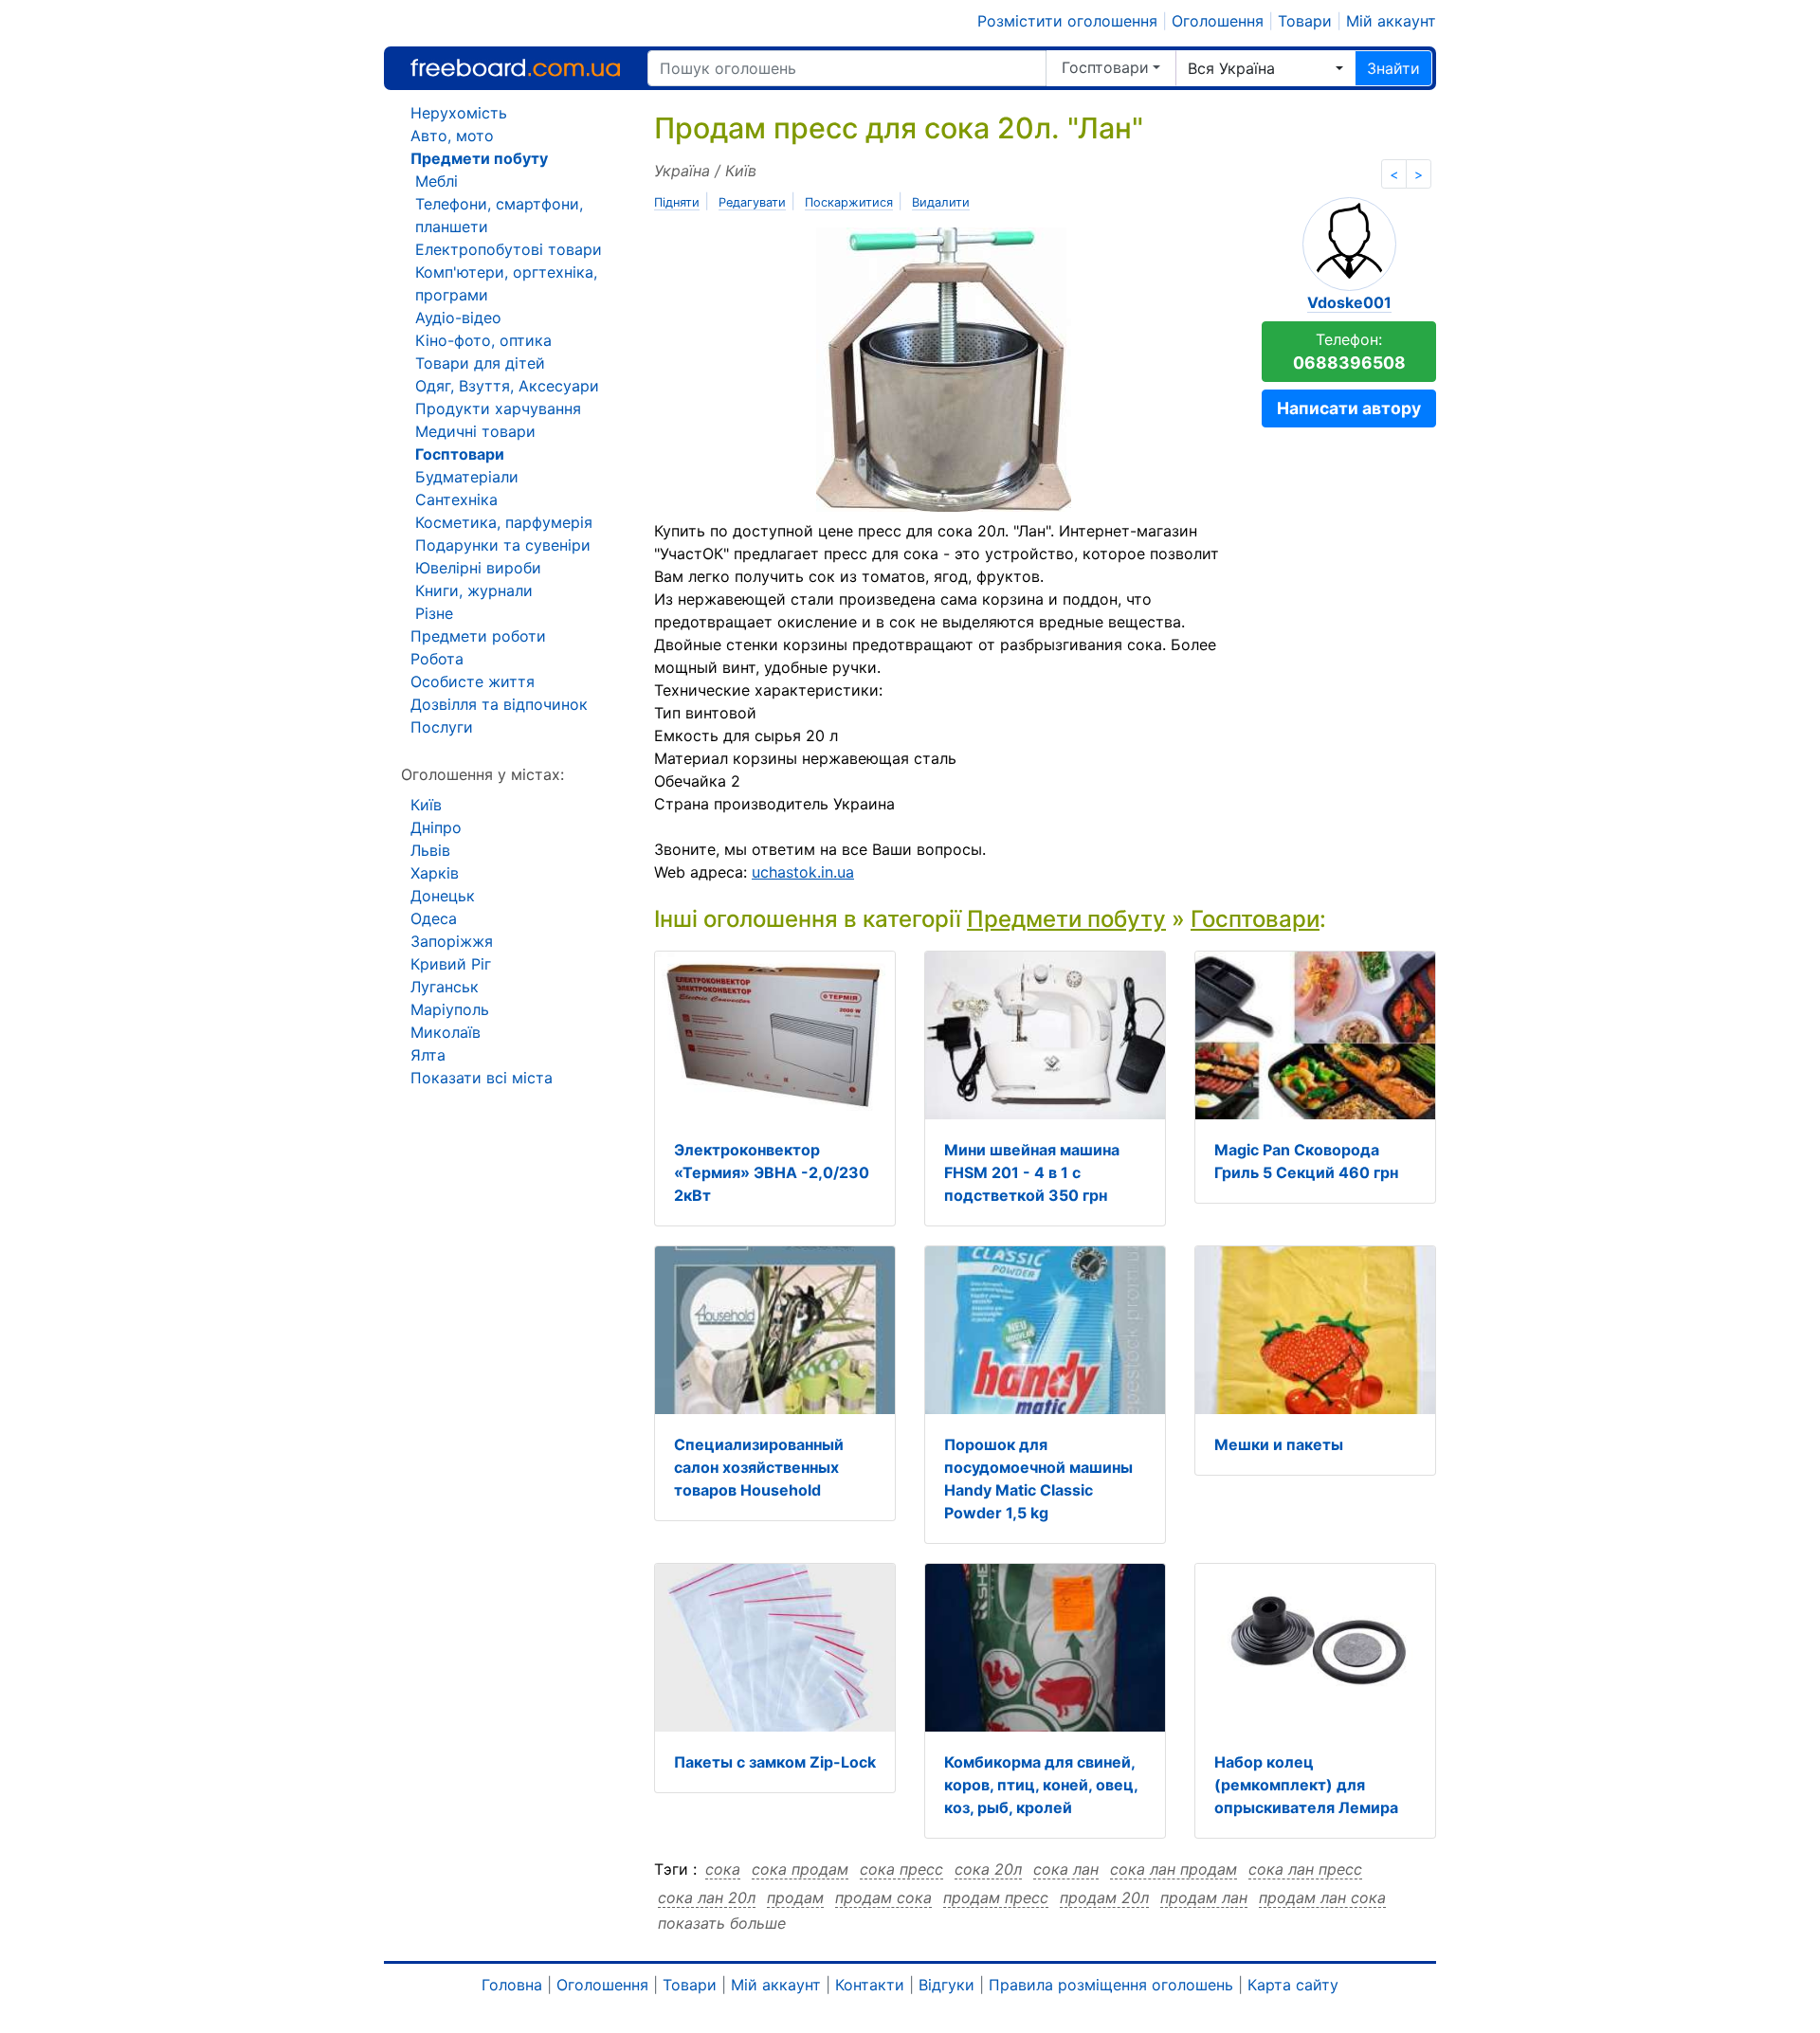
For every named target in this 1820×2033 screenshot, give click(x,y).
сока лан (1066, 1869)
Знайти (1393, 68)
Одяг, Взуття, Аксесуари (507, 386)
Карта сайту (1293, 1985)
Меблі (437, 181)
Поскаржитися (849, 202)
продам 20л (1104, 1897)
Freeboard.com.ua (515, 68)
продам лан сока (1322, 1897)
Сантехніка (456, 499)
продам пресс (996, 1897)
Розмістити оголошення (1067, 21)
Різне (434, 613)
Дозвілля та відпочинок (499, 704)
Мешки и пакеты (1279, 1444)
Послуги (442, 727)
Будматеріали (467, 477)
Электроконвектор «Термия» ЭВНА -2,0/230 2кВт (772, 1172)
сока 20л (988, 1869)
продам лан (1204, 1897)
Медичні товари (475, 431)
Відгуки (946, 1985)
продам (795, 1897)
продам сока (883, 1897)
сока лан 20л (707, 1897)
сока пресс (901, 1869)
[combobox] (1265, 68)
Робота (437, 659)
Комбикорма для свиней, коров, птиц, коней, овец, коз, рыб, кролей (1041, 1785)
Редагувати (752, 202)
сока (723, 1869)
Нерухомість (459, 113)
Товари (1305, 21)
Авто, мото (452, 136)
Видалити (941, 202)
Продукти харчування (498, 408)
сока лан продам (1174, 1869)
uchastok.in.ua (803, 872)
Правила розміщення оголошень (1111, 1985)
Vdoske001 (1349, 302)
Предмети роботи (478, 636)
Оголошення (1218, 21)
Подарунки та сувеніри (503, 545)
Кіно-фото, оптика (483, 340)
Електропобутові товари (509, 249)
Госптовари (1105, 67)
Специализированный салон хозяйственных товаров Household (759, 1467)
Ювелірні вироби (478, 568)
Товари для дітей (480, 363)
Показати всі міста (482, 1078)
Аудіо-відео (458, 318)
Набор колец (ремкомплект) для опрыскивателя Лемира (1306, 1785)
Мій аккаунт (1391, 21)
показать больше (722, 1923)
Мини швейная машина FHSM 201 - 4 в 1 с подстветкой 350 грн (1032, 1172)
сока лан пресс (1305, 1869)
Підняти (677, 202)
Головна (512, 1985)
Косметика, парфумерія (504, 522)
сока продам (800, 1869)
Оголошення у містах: (482, 774)
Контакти (870, 1985)
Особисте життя (473, 681)
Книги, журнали (474, 590)
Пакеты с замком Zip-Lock (775, 1762)
